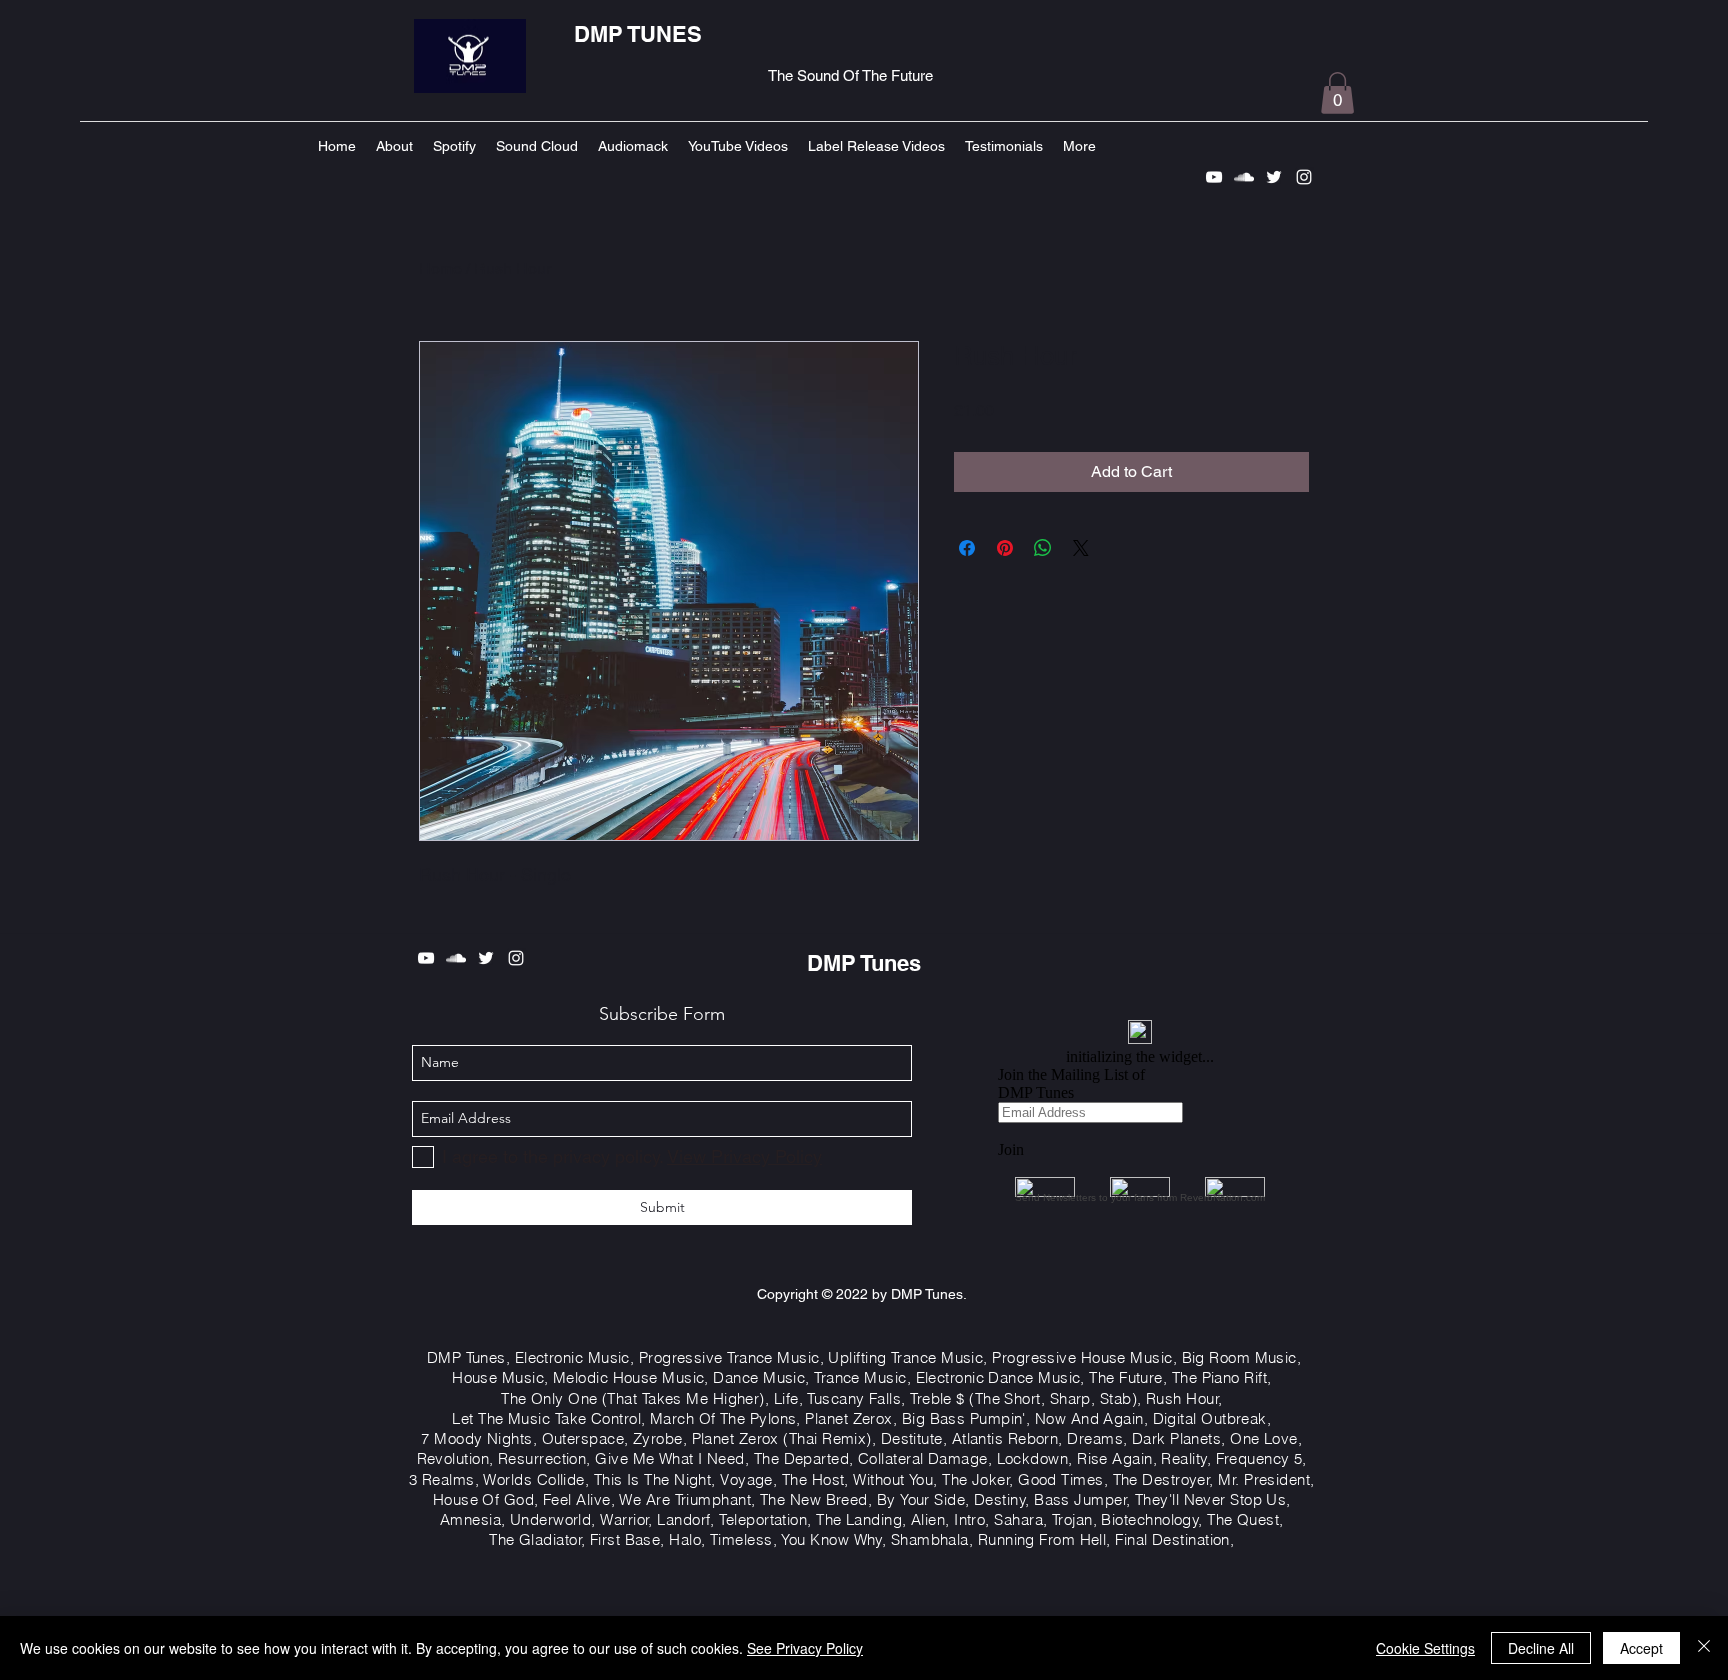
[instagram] (1304, 177)
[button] (1337, 93)
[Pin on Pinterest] (1005, 548)
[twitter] (1274, 177)
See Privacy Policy (805, 1648)
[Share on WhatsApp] (1043, 548)
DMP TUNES (638, 34)
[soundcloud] (1244, 177)
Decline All (1541, 1648)
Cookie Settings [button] (1425, 1648)
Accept (1641, 1648)
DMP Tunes (864, 963)
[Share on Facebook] (967, 548)
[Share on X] (1081, 548)
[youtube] (1214, 177)
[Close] (1704, 1648)
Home (440, 268)
